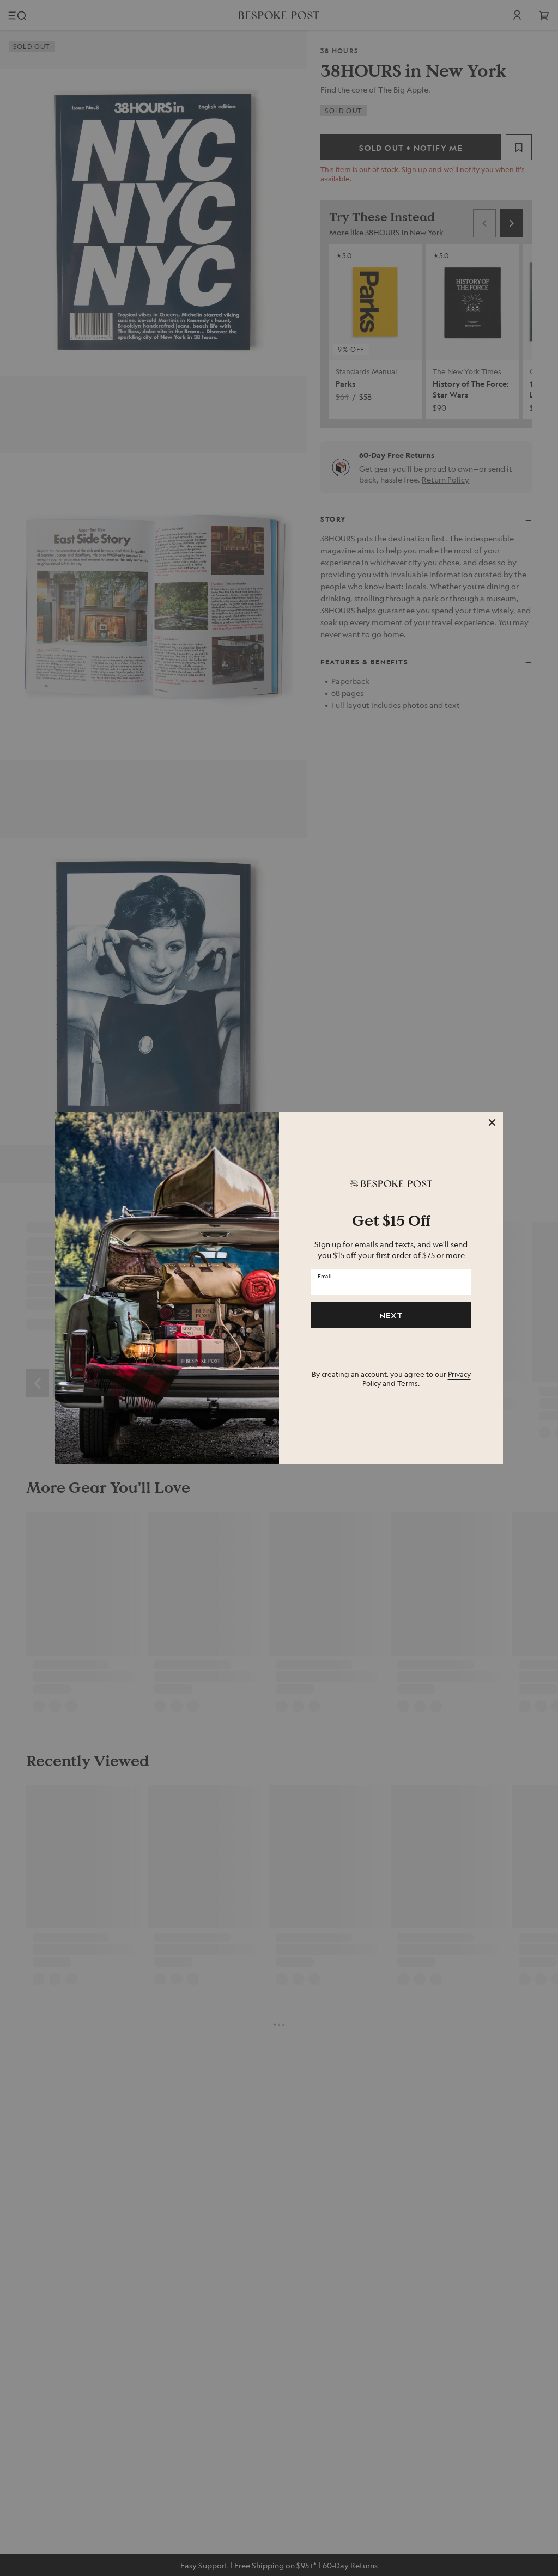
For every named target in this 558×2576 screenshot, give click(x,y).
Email (325, 1276)
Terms (408, 1383)
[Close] (492, 1122)
